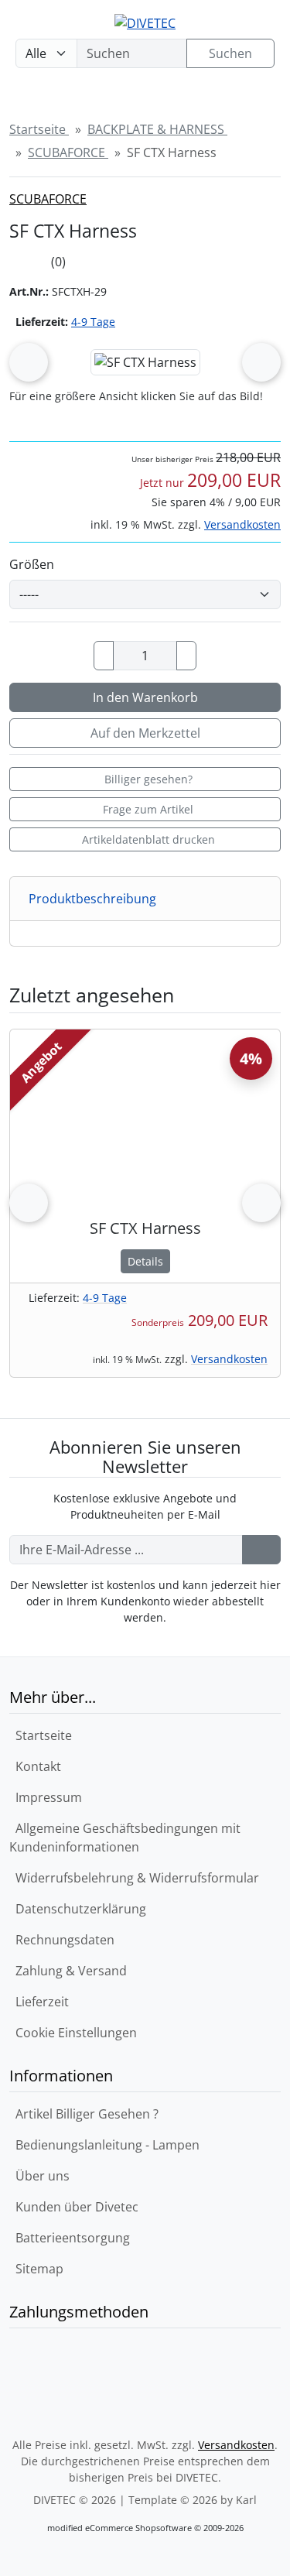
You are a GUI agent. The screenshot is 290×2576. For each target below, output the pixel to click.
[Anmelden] (261, 1550)
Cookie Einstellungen (73, 2033)
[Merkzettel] (160, 99)
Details (145, 1261)
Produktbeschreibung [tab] (92, 899)
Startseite (41, 1735)
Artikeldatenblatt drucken (148, 839)
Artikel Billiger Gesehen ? (84, 2114)
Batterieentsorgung (70, 2238)
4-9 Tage (93, 322)
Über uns (39, 2176)
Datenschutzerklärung (78, 1909)
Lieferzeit (39, 2002)
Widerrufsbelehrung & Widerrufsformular (134, 1878)
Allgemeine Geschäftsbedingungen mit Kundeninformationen (125, 1838)
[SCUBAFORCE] (250, 208)
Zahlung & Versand (68, 1971)
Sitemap (36, 2269)
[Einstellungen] (67, 99)
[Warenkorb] (206, 99)
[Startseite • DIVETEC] (145, 22)
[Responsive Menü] (254, 99)
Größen (32, 564)
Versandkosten (242, 524)
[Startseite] (23, 99)
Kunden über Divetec (74, 2207)
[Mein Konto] (113, 99)
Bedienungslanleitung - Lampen (104, 2145)
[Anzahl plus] (186, 656)
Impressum (46, 1797)
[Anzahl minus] (104, 656)
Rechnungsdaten (62, 1940)
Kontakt (35, 1766)
